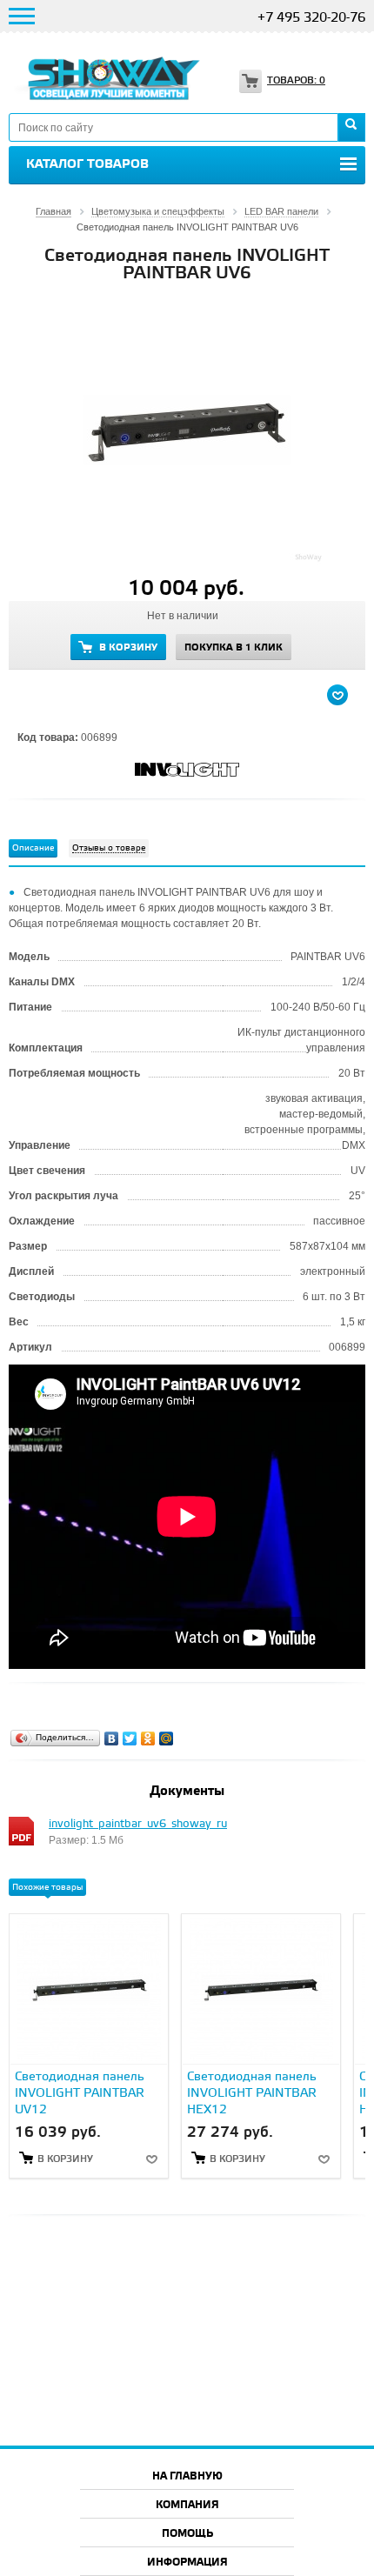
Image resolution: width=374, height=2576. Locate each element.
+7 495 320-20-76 (311, 18)
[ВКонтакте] (112, 1738)
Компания (187, 2505)
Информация (187, 2563)
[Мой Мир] (167, 1738)
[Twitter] (130, 1738)
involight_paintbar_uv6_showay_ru (138, 1824)
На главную (187, 2476)
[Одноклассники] (148, 1738)
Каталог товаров (87, 164)
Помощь (187, 2534)
